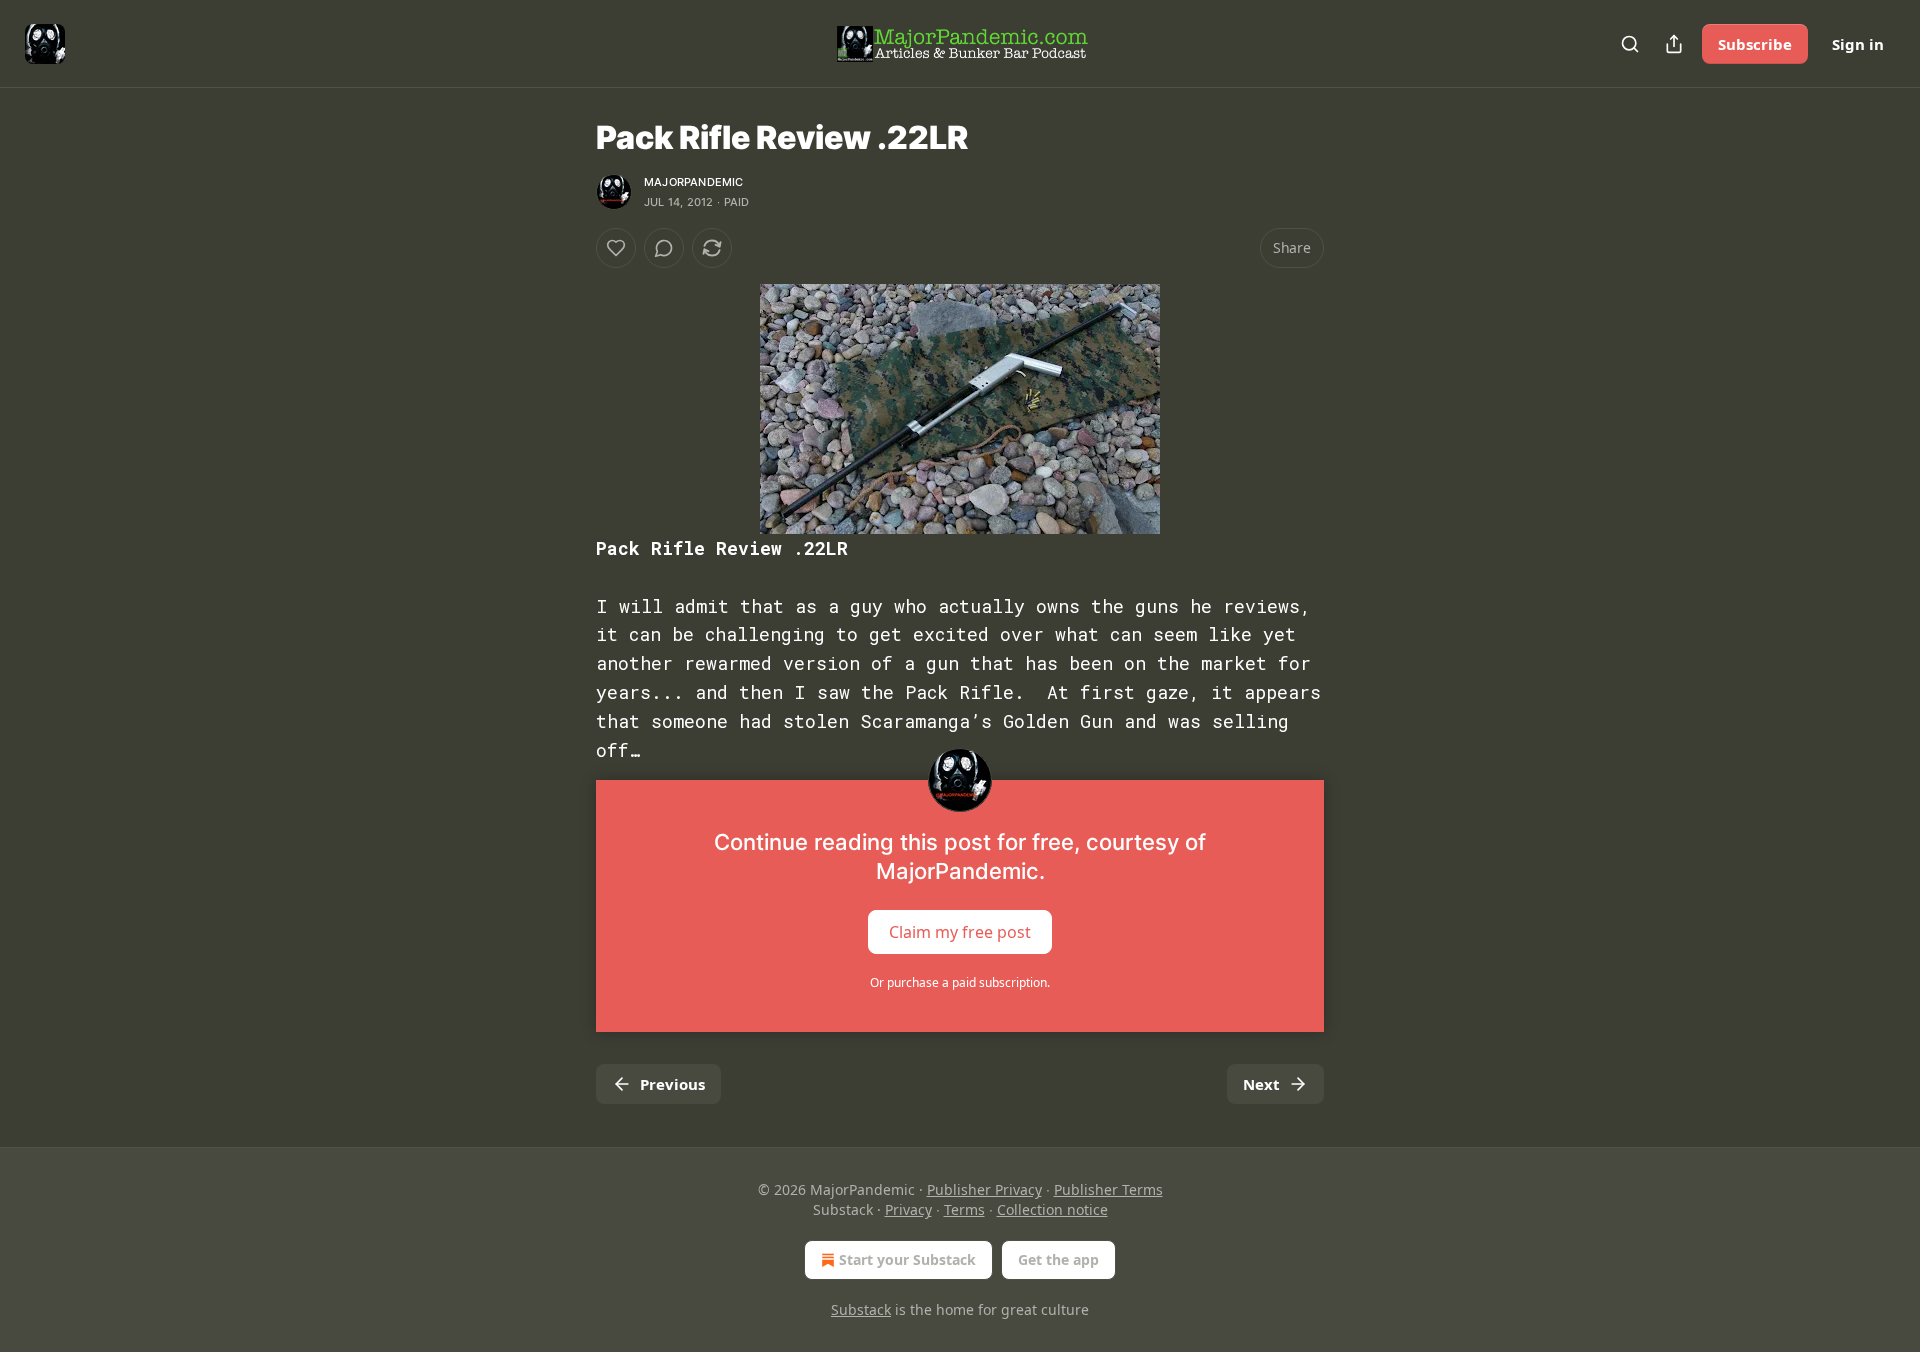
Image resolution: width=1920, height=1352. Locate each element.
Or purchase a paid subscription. (960, 982)
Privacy (908, 1209)
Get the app (1058, 1259)
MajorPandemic (694, 182)
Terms (964, 1209)
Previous (672, 1084)
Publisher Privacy (984, 1189)
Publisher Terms (1108, 1189)
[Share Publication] (1674, 44)
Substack (861, 1309)
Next (1261, 1084)
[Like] (616, 248)
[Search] (1630, 44)
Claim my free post (960, 932)
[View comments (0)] (664, 248)
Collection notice (1052, 1209)
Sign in (1858, 44)
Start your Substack (907, 1259)
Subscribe (1755, 44)
